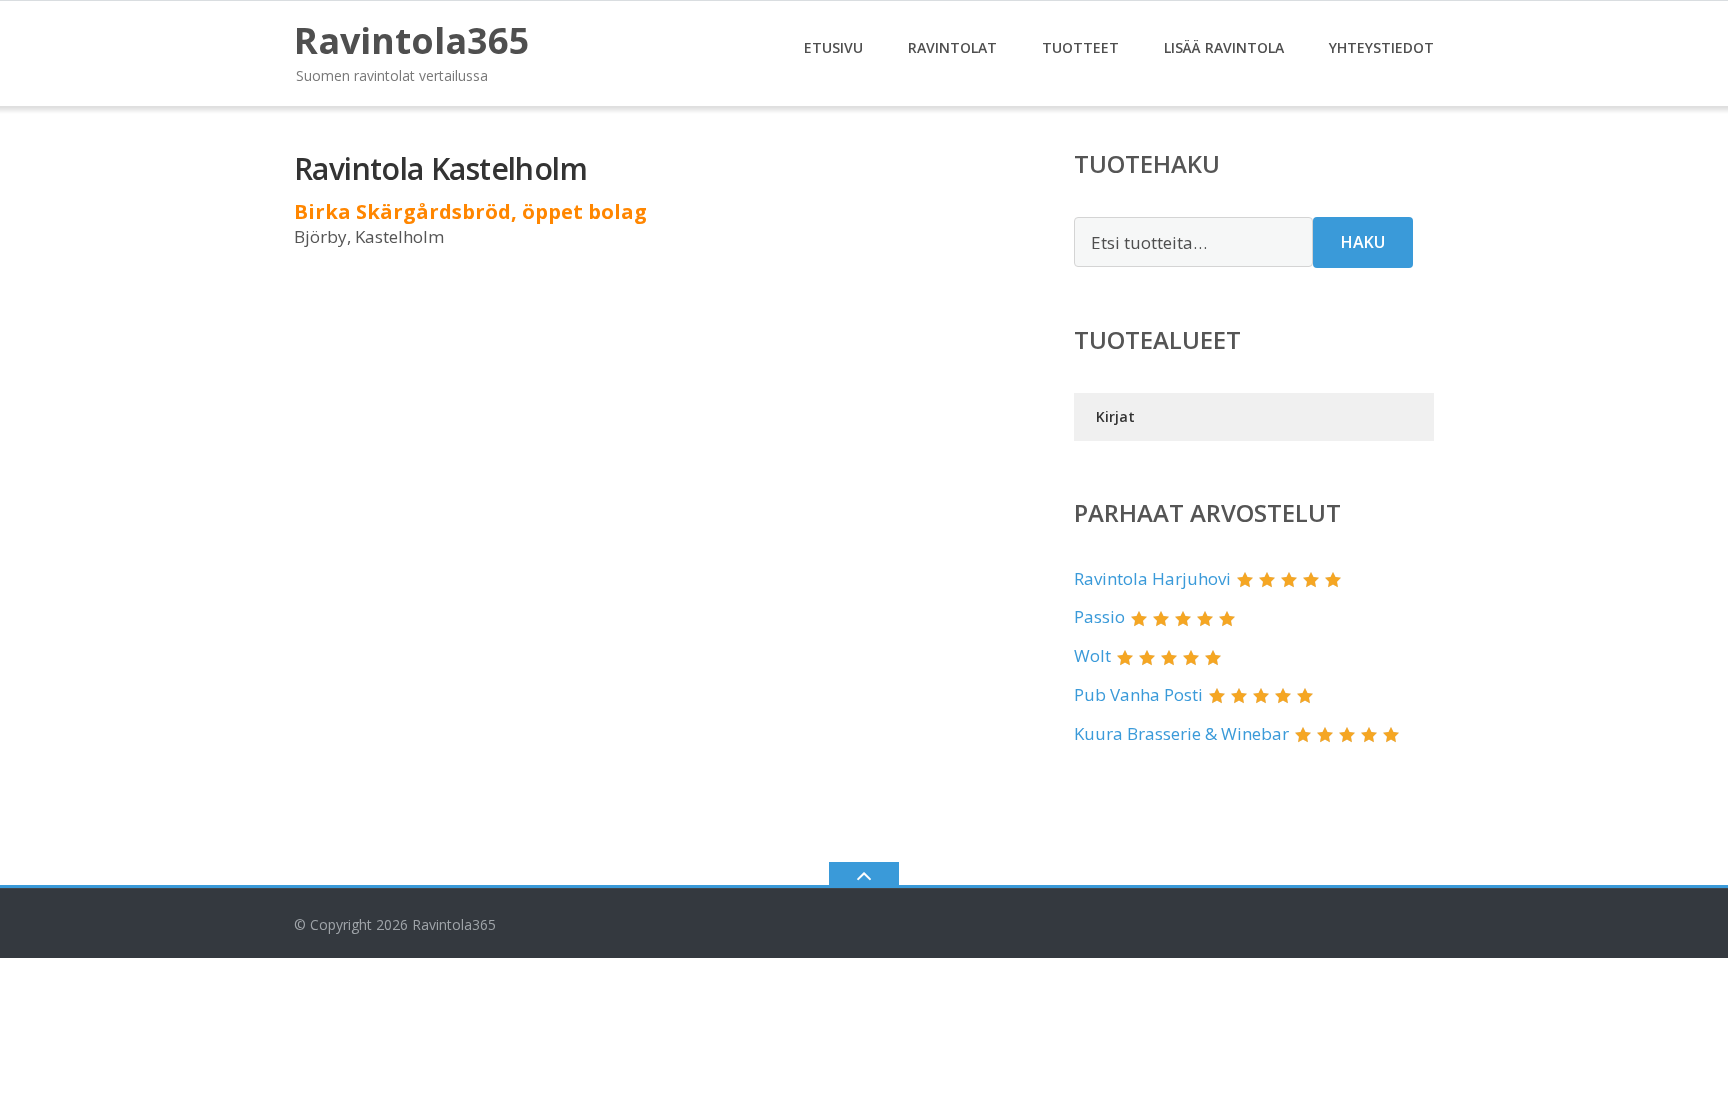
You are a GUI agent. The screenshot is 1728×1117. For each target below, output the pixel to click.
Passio (1099, 616)
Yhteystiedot (1381, 47)
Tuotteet (1080, 47)
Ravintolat (952, 47)
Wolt (1092, 655)
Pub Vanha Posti (1138, 694)
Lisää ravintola (1224, 47)
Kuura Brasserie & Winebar (1181, 733)
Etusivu (833, 47)
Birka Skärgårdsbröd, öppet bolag (470, 211)
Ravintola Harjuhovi (1152, 578)
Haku (1363, 242)
